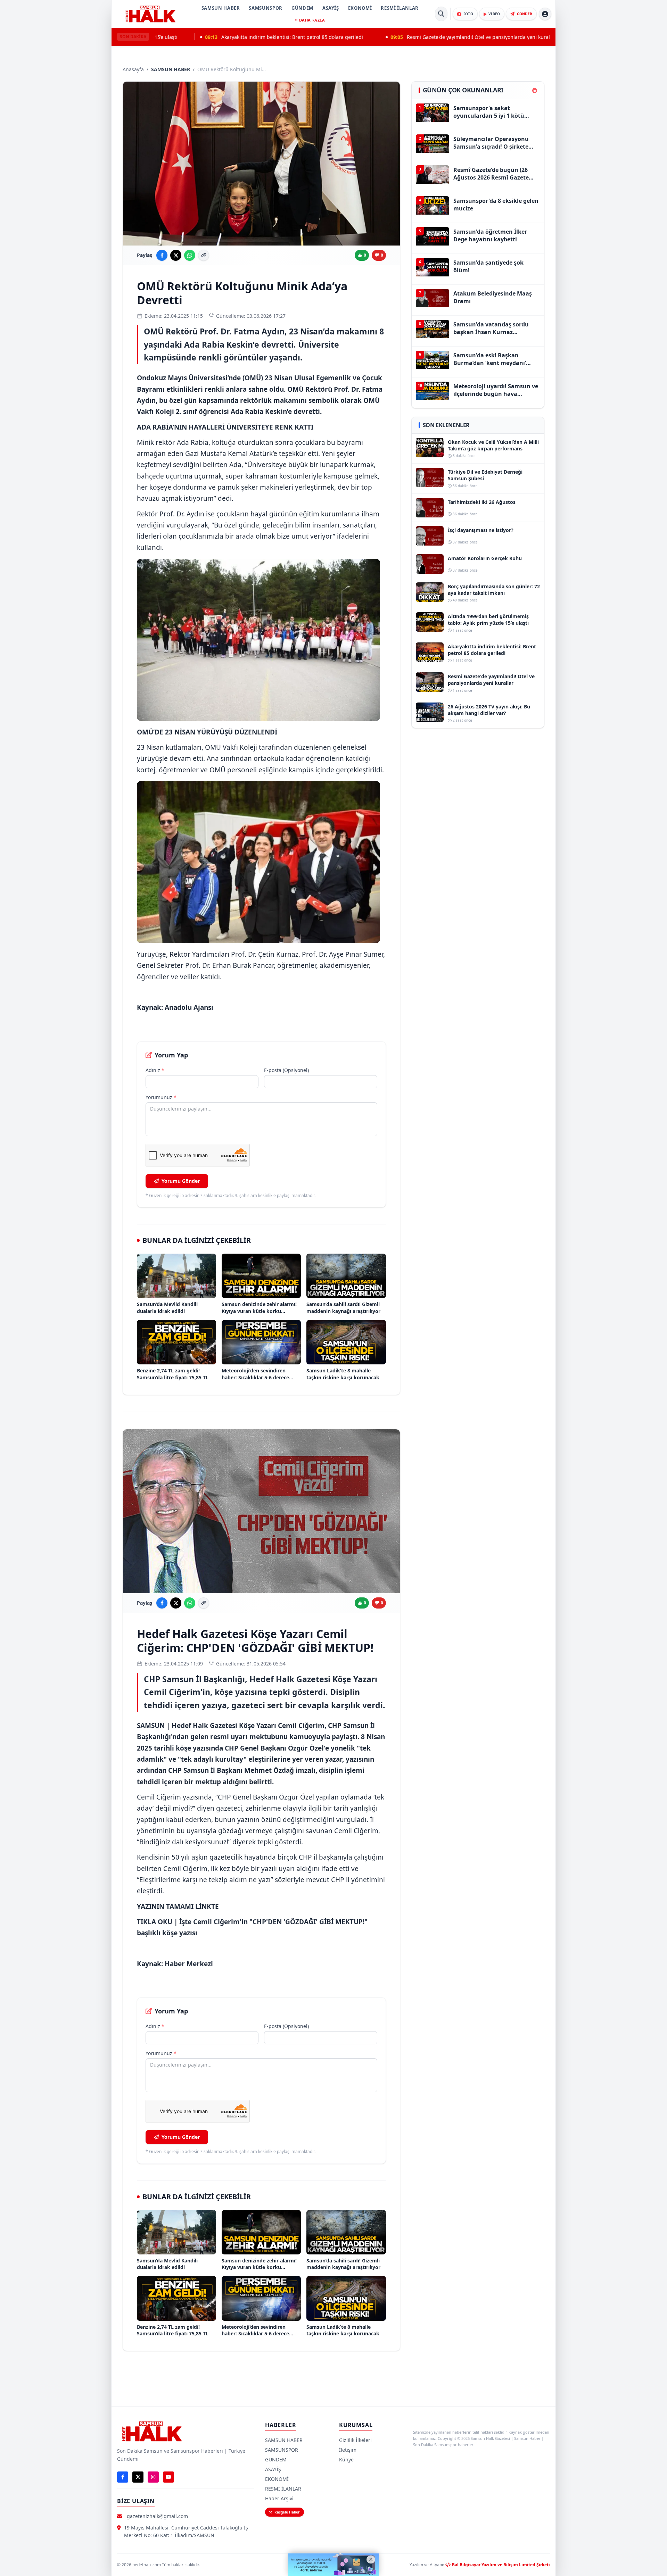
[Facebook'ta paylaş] (162, 255)
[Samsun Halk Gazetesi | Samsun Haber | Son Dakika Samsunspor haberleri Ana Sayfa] (150, 14)
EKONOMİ (360, 8)
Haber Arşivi (279, 2498)
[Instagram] (153, 2477)
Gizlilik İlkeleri (355, 2440)
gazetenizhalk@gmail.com (157, 2516)
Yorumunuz (161, 1097)
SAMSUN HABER (221, 8)
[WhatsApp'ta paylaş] (190, 255)
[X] (138, 2477)
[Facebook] (123, 2477)
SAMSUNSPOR (266, 8)
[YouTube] (168, 2477)
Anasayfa (133, 69)
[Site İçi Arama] (441, 14)
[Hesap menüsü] (545, 14)
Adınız (155, 1070)
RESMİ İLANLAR (400, 8)
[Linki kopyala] (204, 255)
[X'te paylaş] (176, 255)
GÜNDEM (302, 8)
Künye (346, 2459)
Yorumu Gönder (181, 1181)
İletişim (348, 2450)
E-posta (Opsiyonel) (286, 1070)
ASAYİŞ (331, 8)
